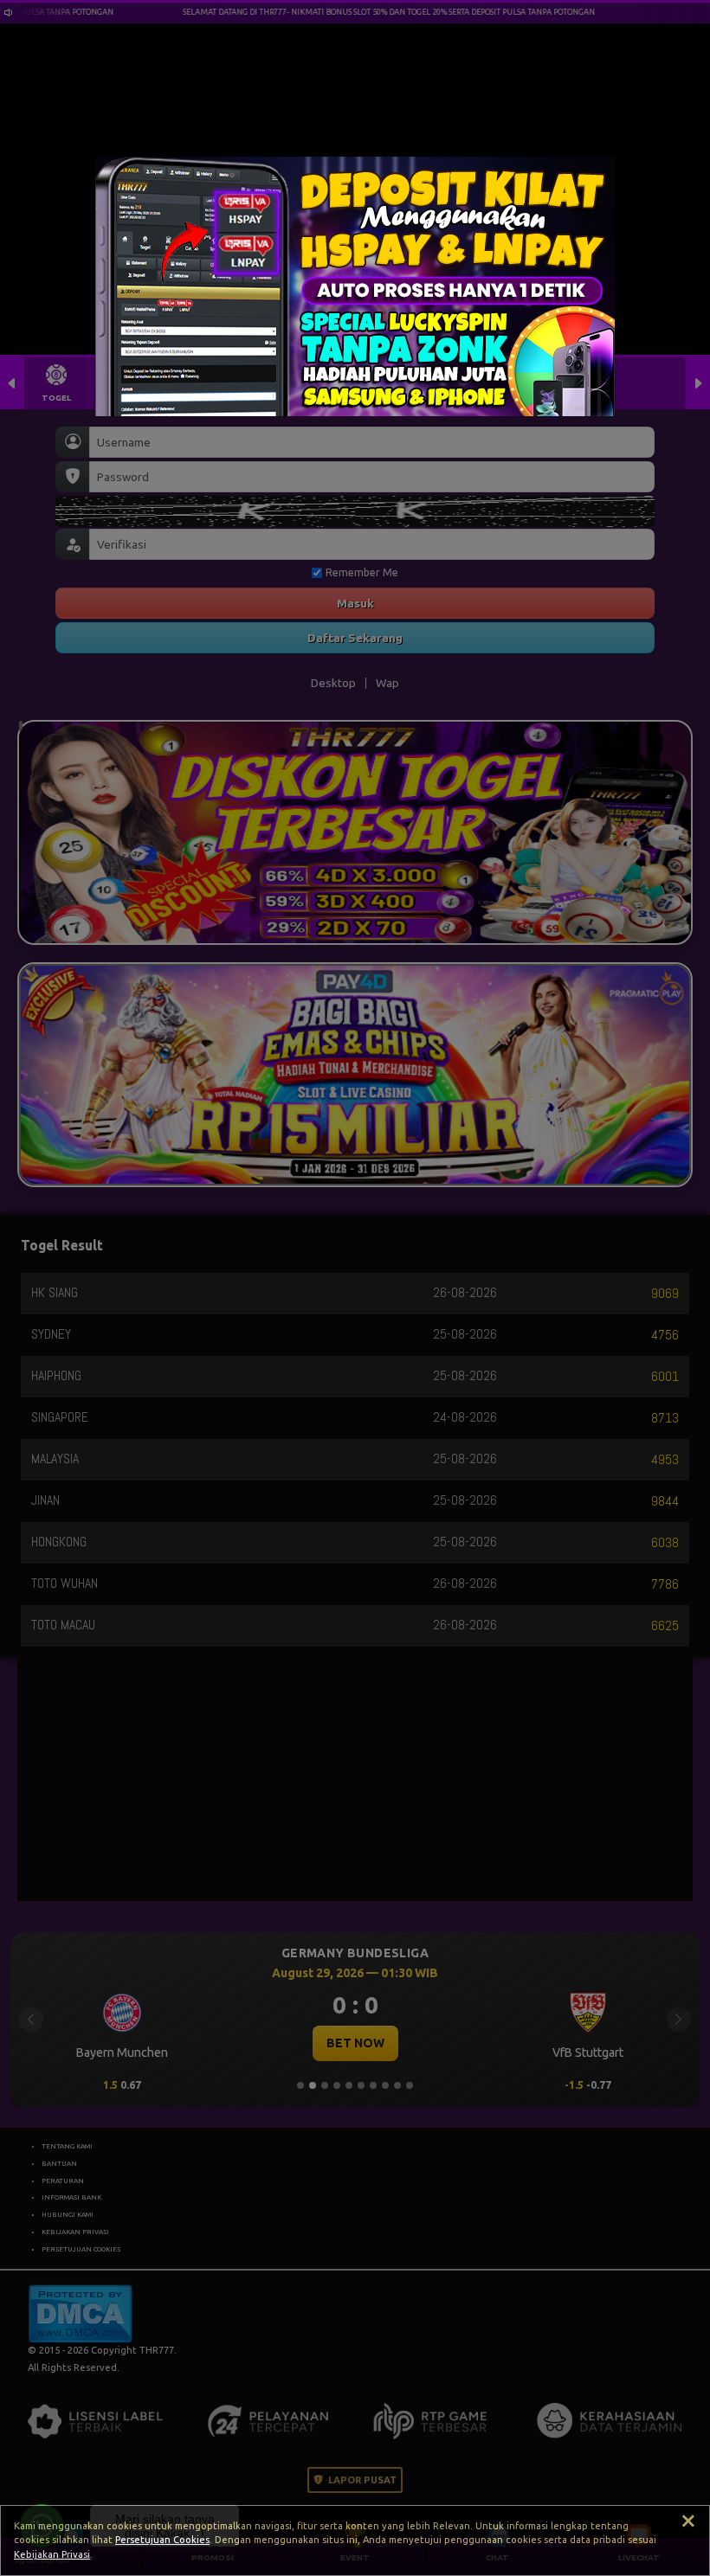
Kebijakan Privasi (52, 2554)
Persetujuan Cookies (162, 2540)
